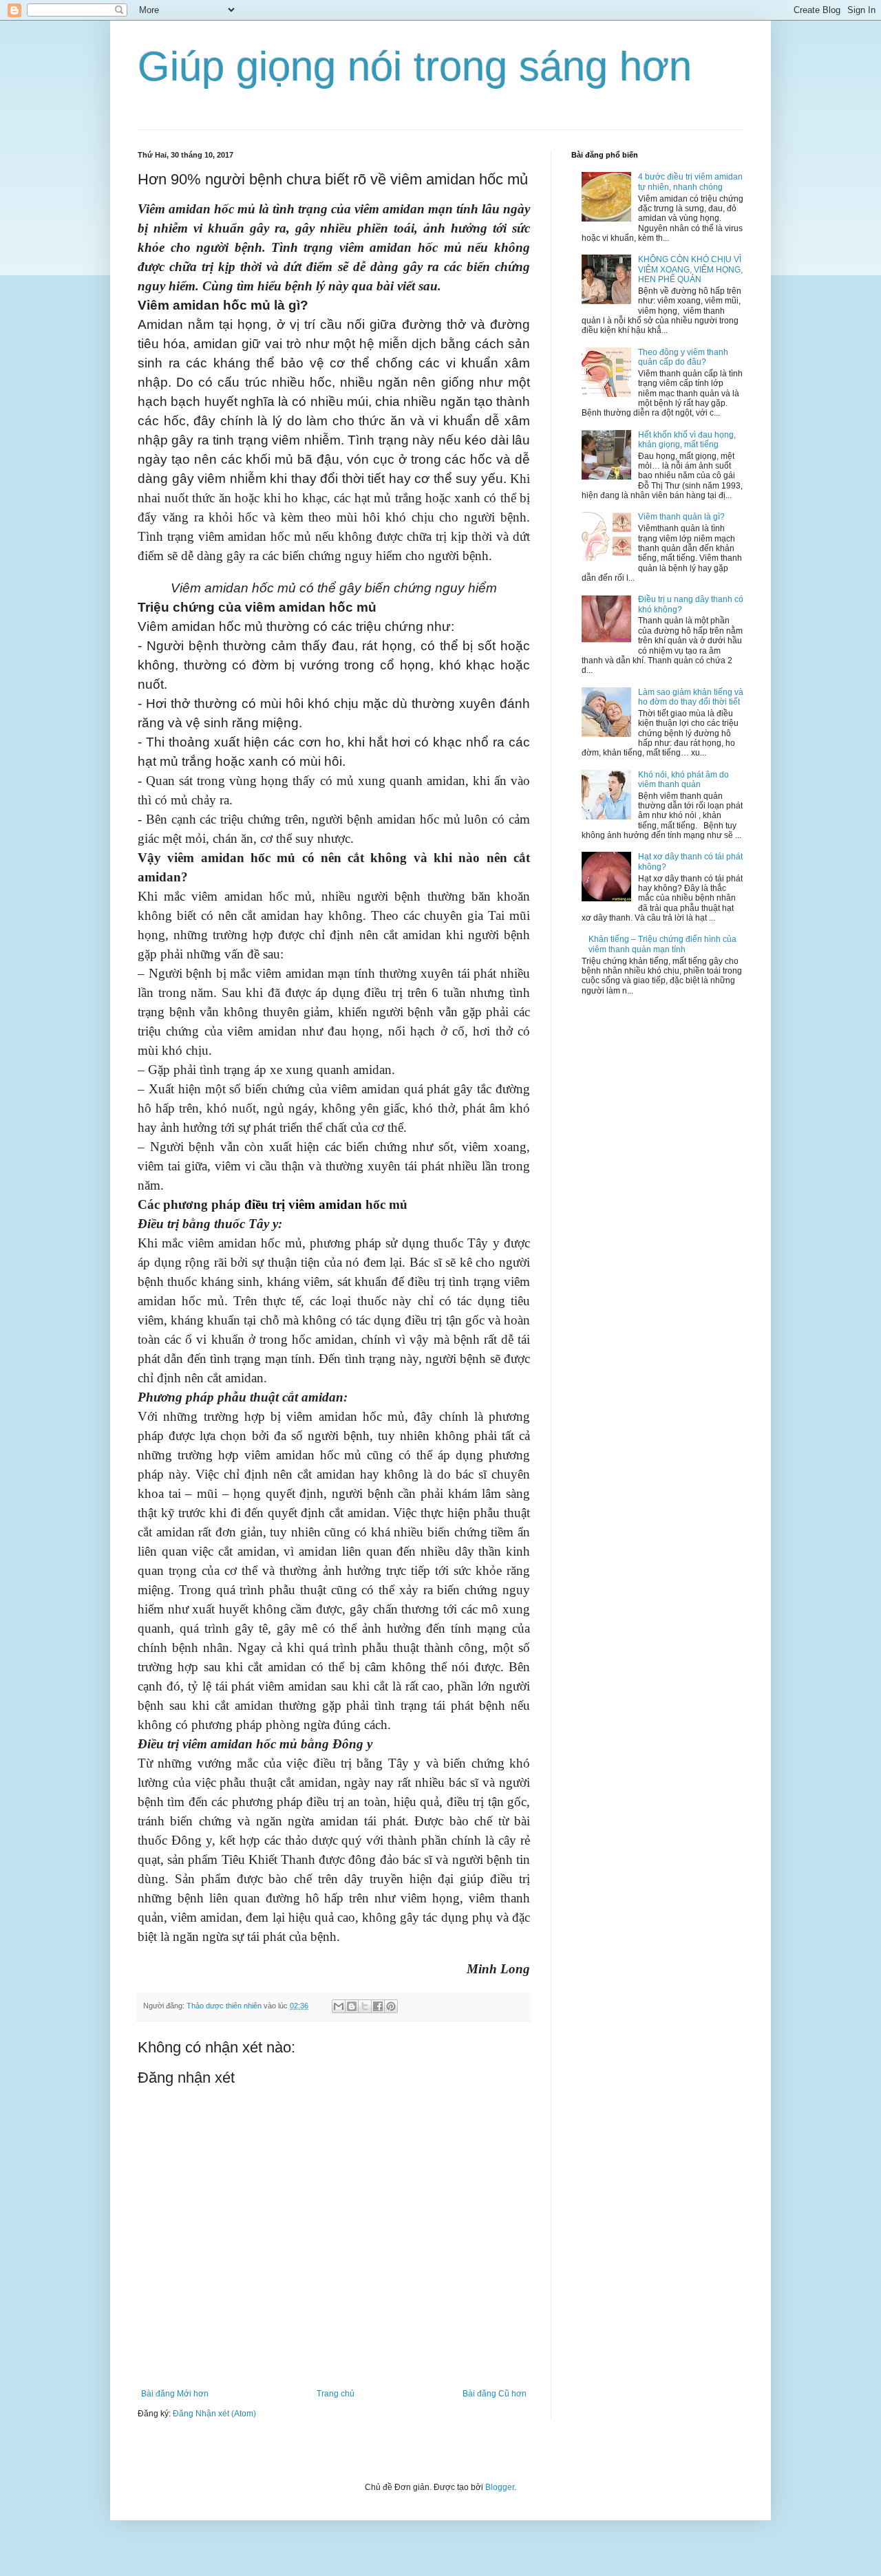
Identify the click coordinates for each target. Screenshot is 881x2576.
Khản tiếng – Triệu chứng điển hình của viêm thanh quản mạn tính (662, 944)
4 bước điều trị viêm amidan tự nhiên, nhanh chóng (690, 182)
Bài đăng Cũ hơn (495, 2394)
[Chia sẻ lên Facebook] (378, 2006)
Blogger (500, 2487)
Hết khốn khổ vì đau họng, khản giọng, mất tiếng (687, 440)
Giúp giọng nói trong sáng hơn (415, 66)
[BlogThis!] (352, 2006)
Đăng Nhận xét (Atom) (214, 2414)
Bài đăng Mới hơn (175, 2394)
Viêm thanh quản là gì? (681, 517)
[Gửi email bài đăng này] (339, 2006)
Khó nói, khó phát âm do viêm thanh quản (683, 780)
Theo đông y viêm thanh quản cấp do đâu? (683, 357)
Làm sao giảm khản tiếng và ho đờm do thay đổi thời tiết (691, 697)
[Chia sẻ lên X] (365, 2006)
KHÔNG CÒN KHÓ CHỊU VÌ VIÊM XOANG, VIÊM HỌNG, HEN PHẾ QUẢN (690, 269)
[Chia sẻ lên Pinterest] (391, 2006)
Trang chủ (336, 2394)
